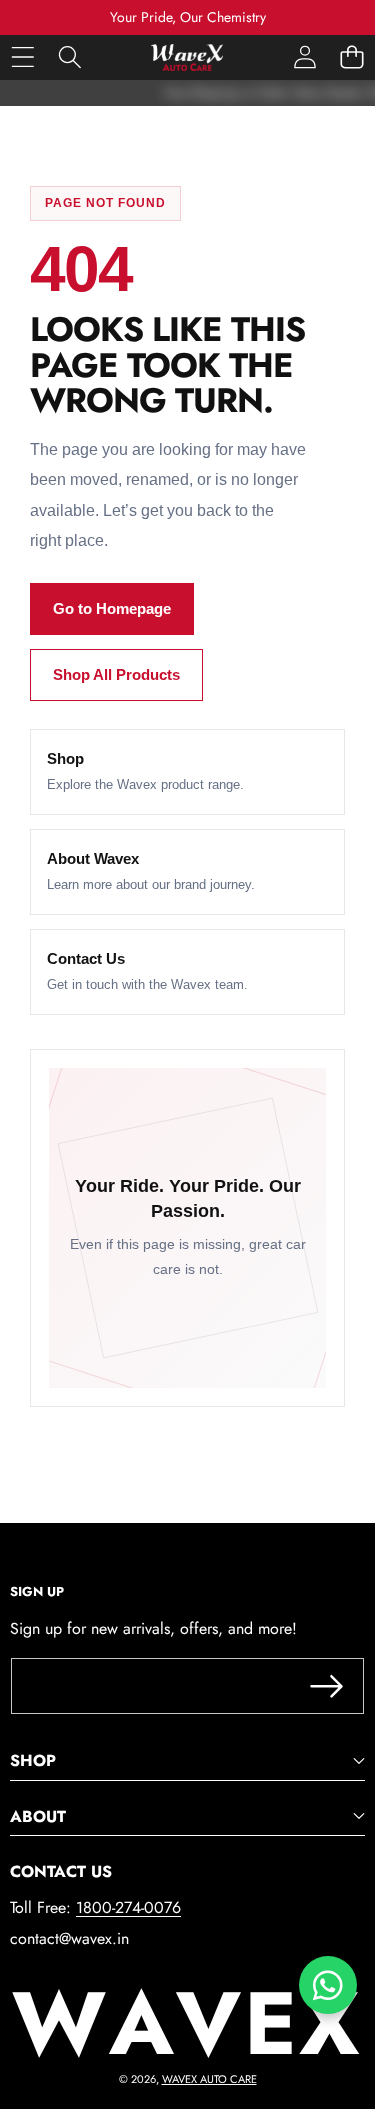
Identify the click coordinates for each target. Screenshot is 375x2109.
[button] (351, 57)
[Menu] (22, 57)
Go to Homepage (112, 608)
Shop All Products (116, 674)
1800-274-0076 (128, 1907)
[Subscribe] (327, 1686)
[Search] (69, 57)
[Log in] (304, 57)
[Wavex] (187, 57)
